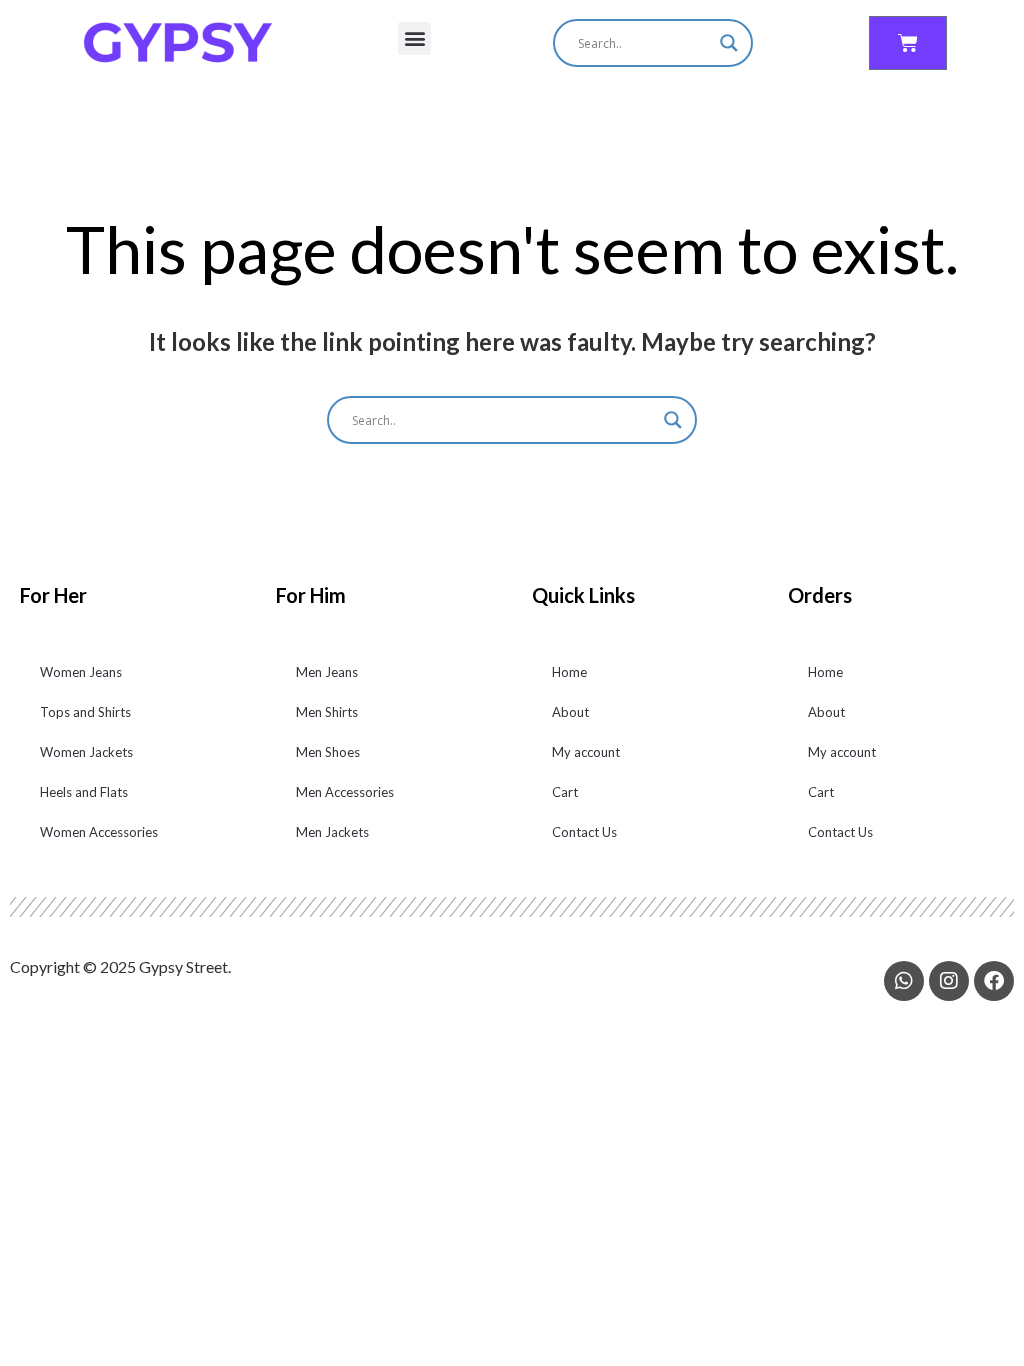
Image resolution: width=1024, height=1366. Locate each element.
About (570, 712)
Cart (565, 792)
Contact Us (584, 832)
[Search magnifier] (729, 43)
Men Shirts (327, 712)
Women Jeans (81, 672)
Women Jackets (86, 752)
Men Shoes (328, 752)
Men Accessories (345, 792)
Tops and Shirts (85, 712)
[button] (414, 38)
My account (586, 752)
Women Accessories (99, 832)
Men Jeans (327, 672)
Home (569, 672)
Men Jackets (332, 832)
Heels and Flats (84, 792)
